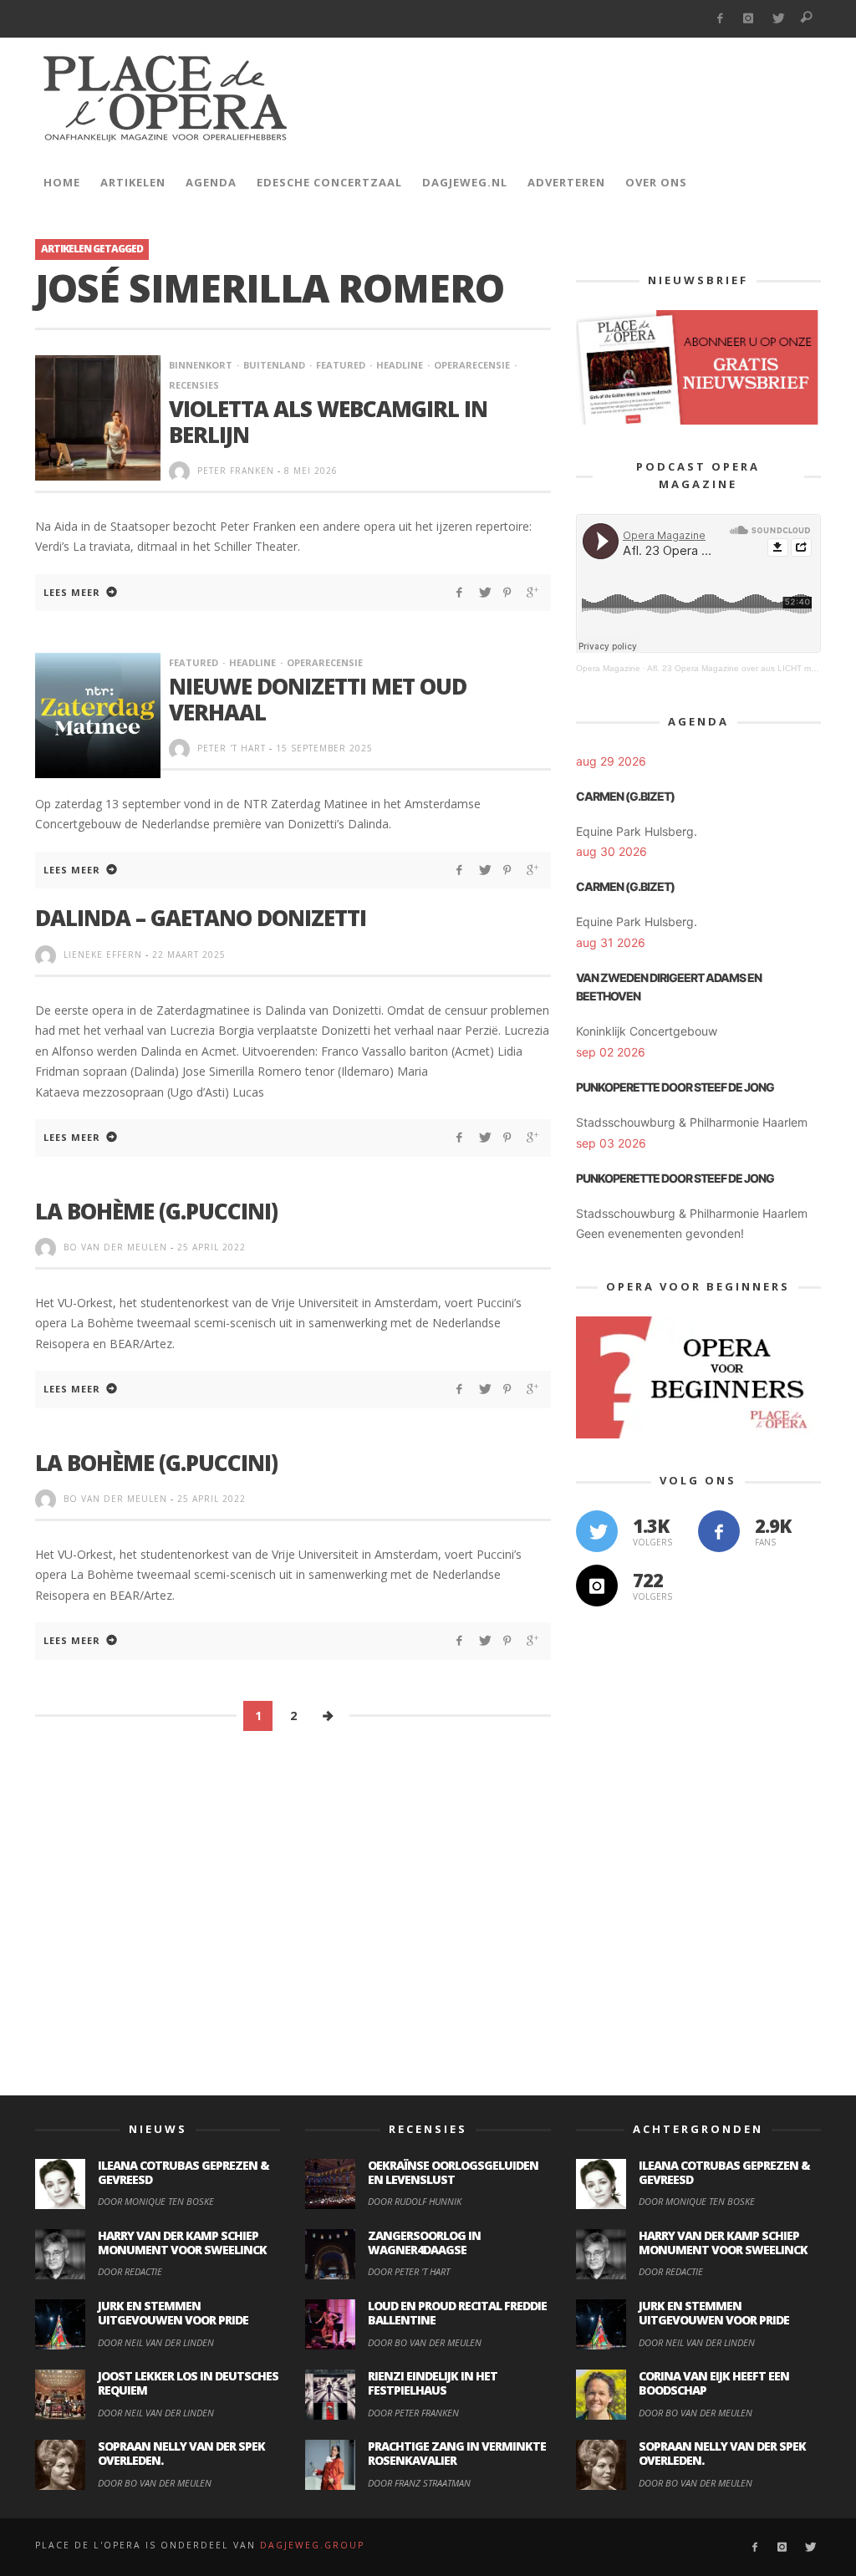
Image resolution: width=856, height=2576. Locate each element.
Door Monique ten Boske (156, 2201)
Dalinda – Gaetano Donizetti (201, 918)
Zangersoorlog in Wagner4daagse (424, 2243)
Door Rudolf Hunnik (415, 2201)
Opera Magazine (608, 668)
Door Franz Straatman (419, 2483)
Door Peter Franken (413, 2413)
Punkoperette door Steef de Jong (675, 1087)
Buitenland (274, 365)
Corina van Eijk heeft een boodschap (714, 2383)
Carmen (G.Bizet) (625, 796)
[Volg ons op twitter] (597, 1531)
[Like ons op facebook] (719, 1531)
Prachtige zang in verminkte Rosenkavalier (457, 2453)
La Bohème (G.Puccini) (156, 1211)
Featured (341, 365)
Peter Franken (236, 471)
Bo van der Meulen (115, 1247)
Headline (400, 365)
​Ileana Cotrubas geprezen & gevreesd (183, 2172)
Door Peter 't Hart (409, 2271)
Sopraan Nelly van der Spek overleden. (181, 2453)
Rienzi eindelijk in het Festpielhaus (433, 2383)
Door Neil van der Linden (156, 2342)
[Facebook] (719, 19)
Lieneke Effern (103, 955)
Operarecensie (472, 365)
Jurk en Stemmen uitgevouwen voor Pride (173, 2313)
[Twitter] (778, 19)
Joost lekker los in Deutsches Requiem (188, 2383)
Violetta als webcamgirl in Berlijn (328, 422)
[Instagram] (749, 19)
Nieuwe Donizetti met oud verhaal (318, 699)
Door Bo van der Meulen (155, 2483)
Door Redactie (130, 2271)
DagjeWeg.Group (312, 2545)
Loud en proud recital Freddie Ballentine (457, 2313)
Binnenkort (201, 365)
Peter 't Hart (232, 748)
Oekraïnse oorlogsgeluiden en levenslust (453, 2172)
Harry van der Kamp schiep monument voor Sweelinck (182, 2243)
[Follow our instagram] (597, 1586)
